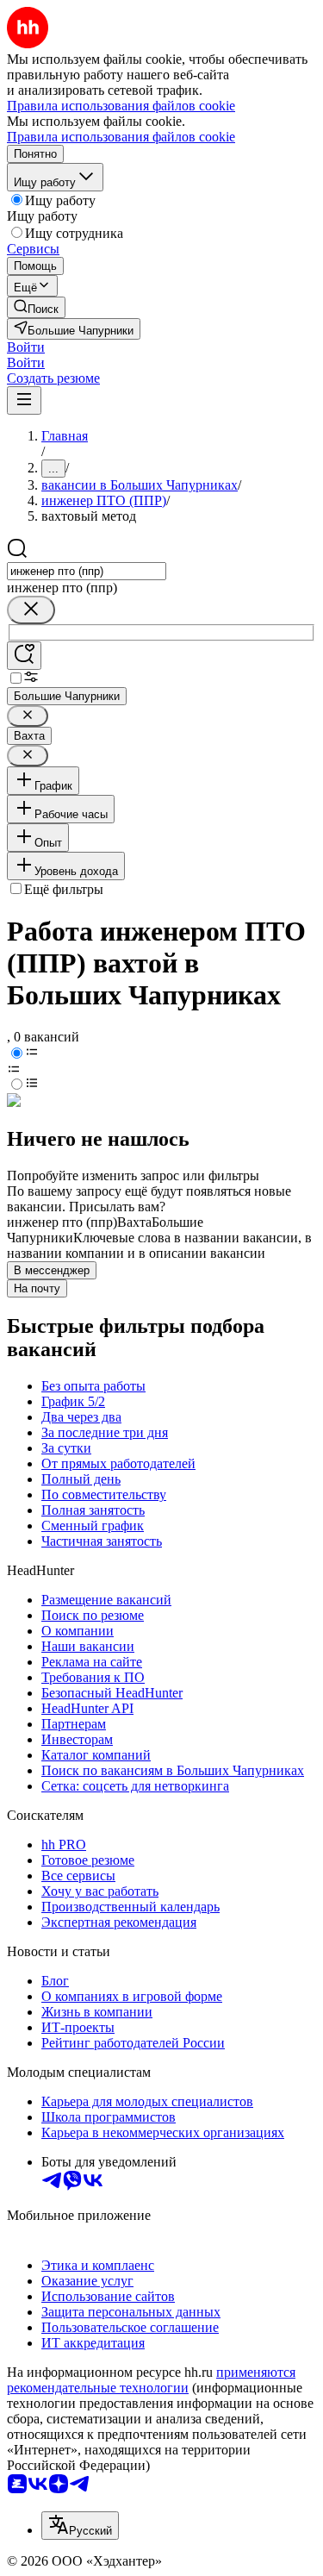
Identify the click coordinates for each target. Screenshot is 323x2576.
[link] (36, 307)
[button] (26, 347)
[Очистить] (31, 610)
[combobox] (87, 571)
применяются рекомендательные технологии (151, 2380)
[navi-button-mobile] (24, 400)
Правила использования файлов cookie (121, 137)
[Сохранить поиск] (24, 656)
